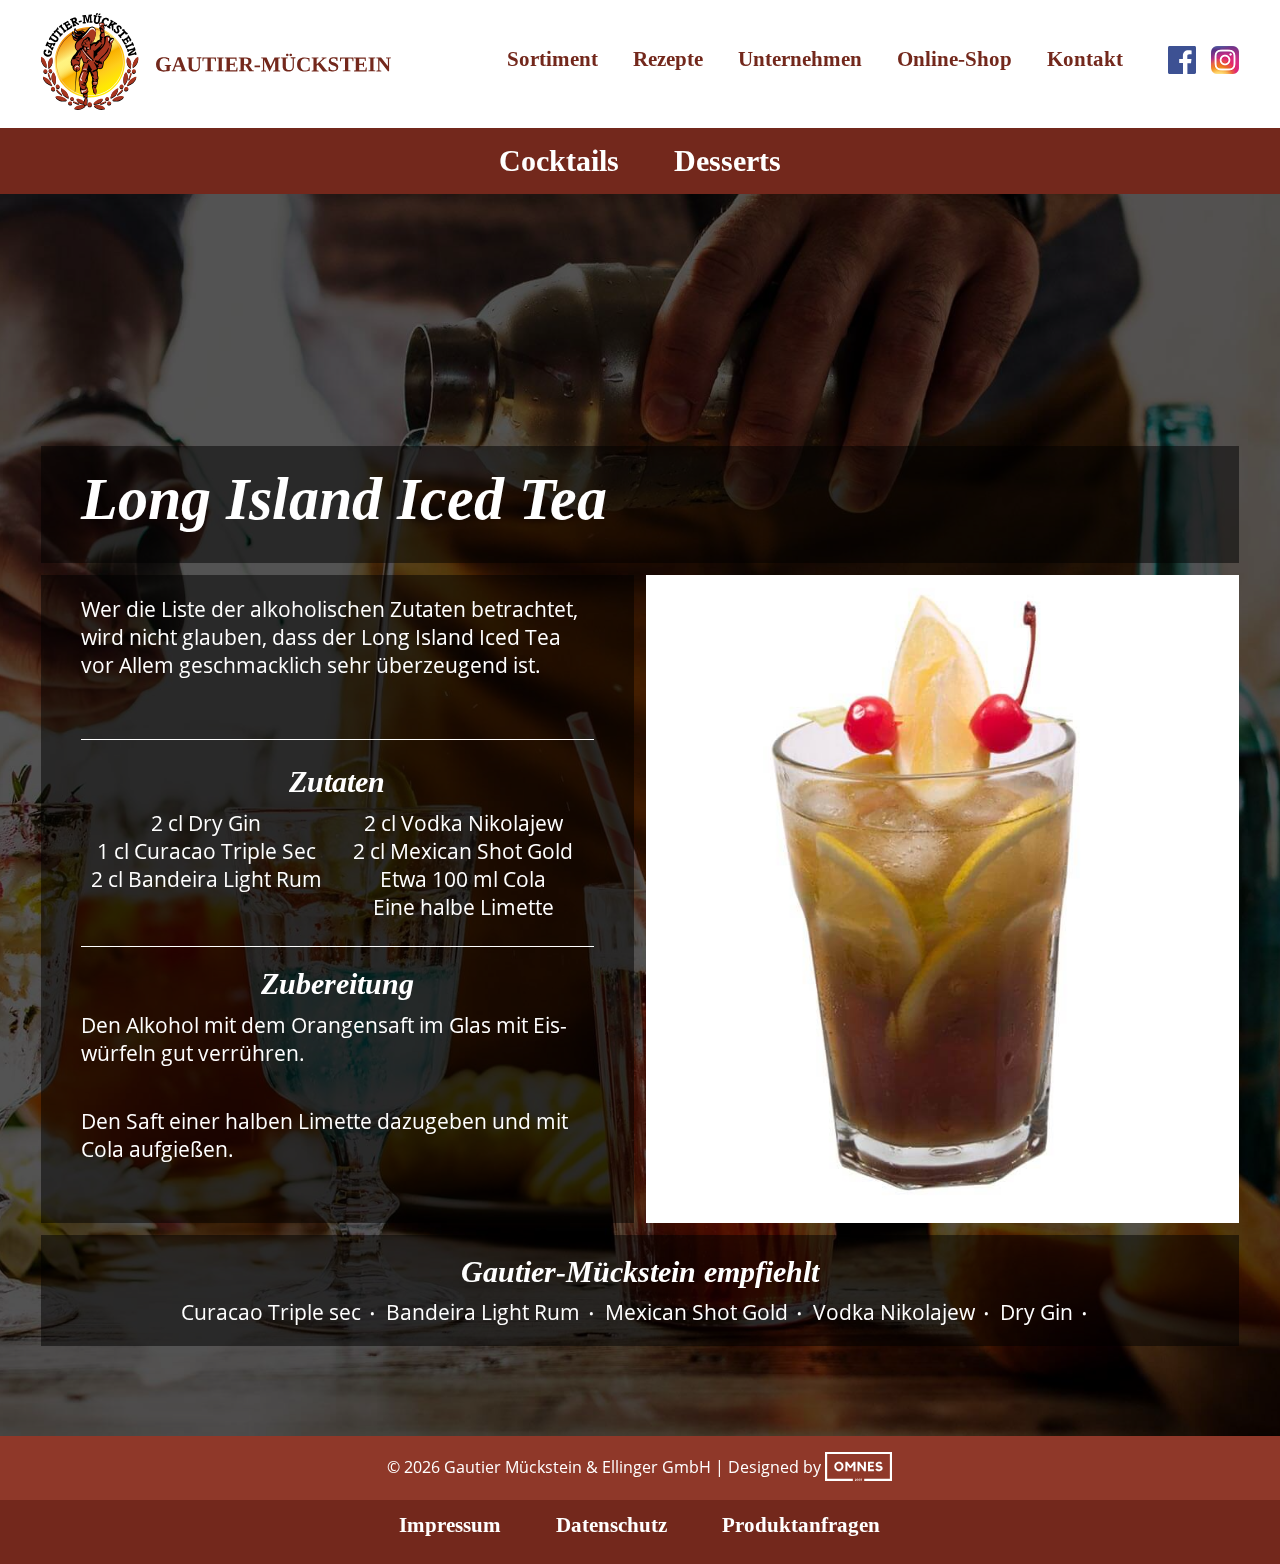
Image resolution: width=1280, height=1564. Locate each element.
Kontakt (1085, 59)
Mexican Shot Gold (696, 1312)
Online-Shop (954, 59)
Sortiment (552, 59)
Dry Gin (1036, 1312)
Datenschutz (611, 1525)
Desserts (727, 160)
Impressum (450, 1525)
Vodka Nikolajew (894, 1312)
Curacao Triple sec (271, 1312)
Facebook (1182, 60)
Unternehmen (800, 59)
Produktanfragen (801, 1525)
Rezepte (668, 59)
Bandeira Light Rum (483, 1312)
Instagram (1225, 60)
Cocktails (559, 160)
